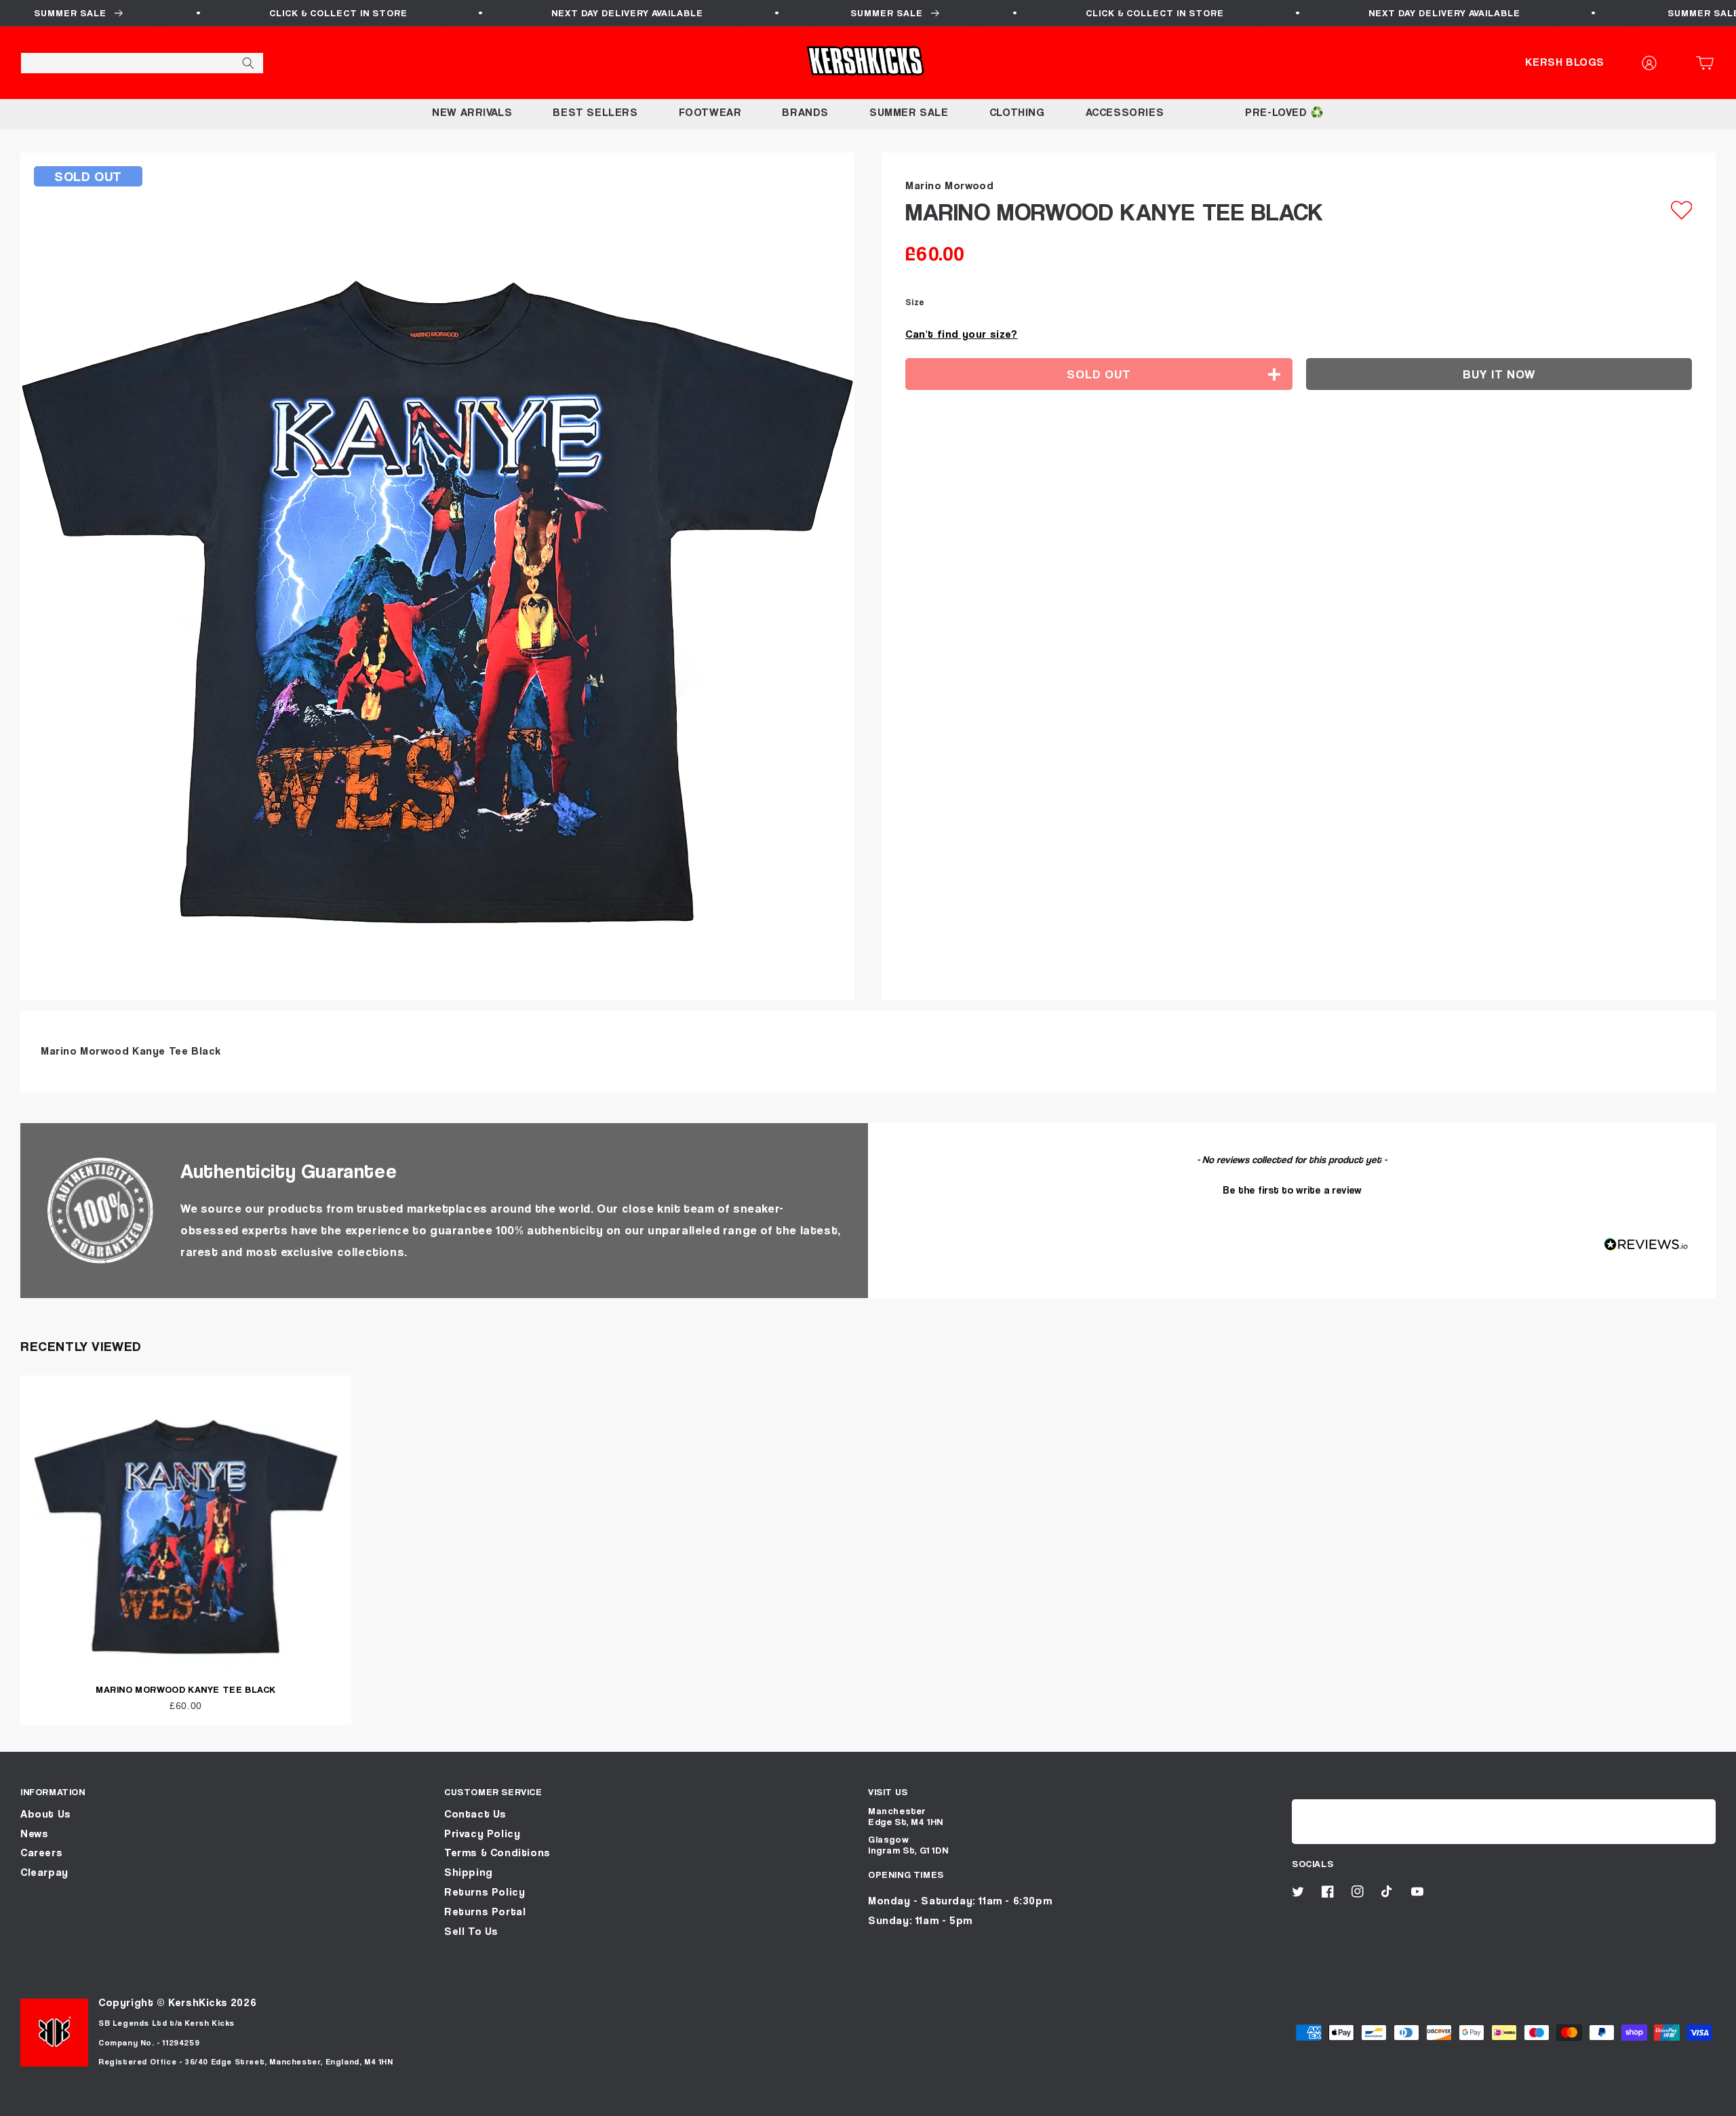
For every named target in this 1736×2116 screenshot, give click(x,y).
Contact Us (475, 1814)
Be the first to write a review (1292, 1190)
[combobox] (142, 63)
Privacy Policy (482, 1834)
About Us (46, 1814)
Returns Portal (485, 1912)
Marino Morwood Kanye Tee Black (186, 1689)
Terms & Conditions (497, 1853)
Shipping (469, 1872)
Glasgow (888, 1839)
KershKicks (198, 2002)
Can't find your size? (962, 334)
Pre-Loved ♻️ (1285, 112)
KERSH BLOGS (1565, 62)
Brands (805, 112)
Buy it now (1499, 374)
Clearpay (44, 1872)
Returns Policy (485, 1892)
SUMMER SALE (909, 112)
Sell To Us (471, 1931)
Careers (41, 1853)
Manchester (897, 1810)
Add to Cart (868, 2101)
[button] (1709, 63)
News (34, 1834)
